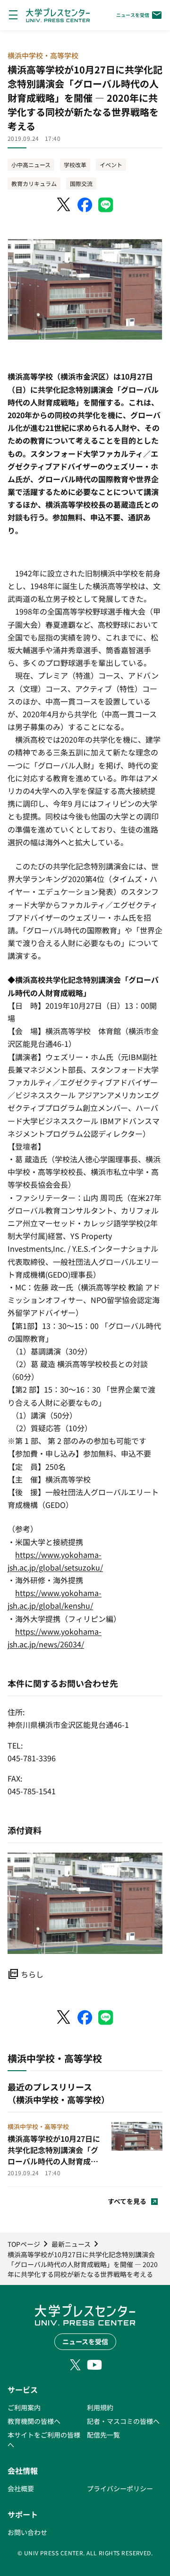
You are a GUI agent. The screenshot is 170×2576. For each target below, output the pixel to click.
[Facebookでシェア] (85, 205)
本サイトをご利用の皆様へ (44, 2440)
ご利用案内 (24, 2407)
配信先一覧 (103, 2435)
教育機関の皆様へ (34, 2421)
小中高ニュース (31, 165)
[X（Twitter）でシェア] (64, 205)
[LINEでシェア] (106, 205)
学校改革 (75, 165)
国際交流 (81, 183)
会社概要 (21, 2488)
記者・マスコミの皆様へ (123, 2421)
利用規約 (100, 2407)
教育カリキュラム (34, 183)
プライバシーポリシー (120, 2488)
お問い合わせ (27, 2532)
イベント (111, 165)
